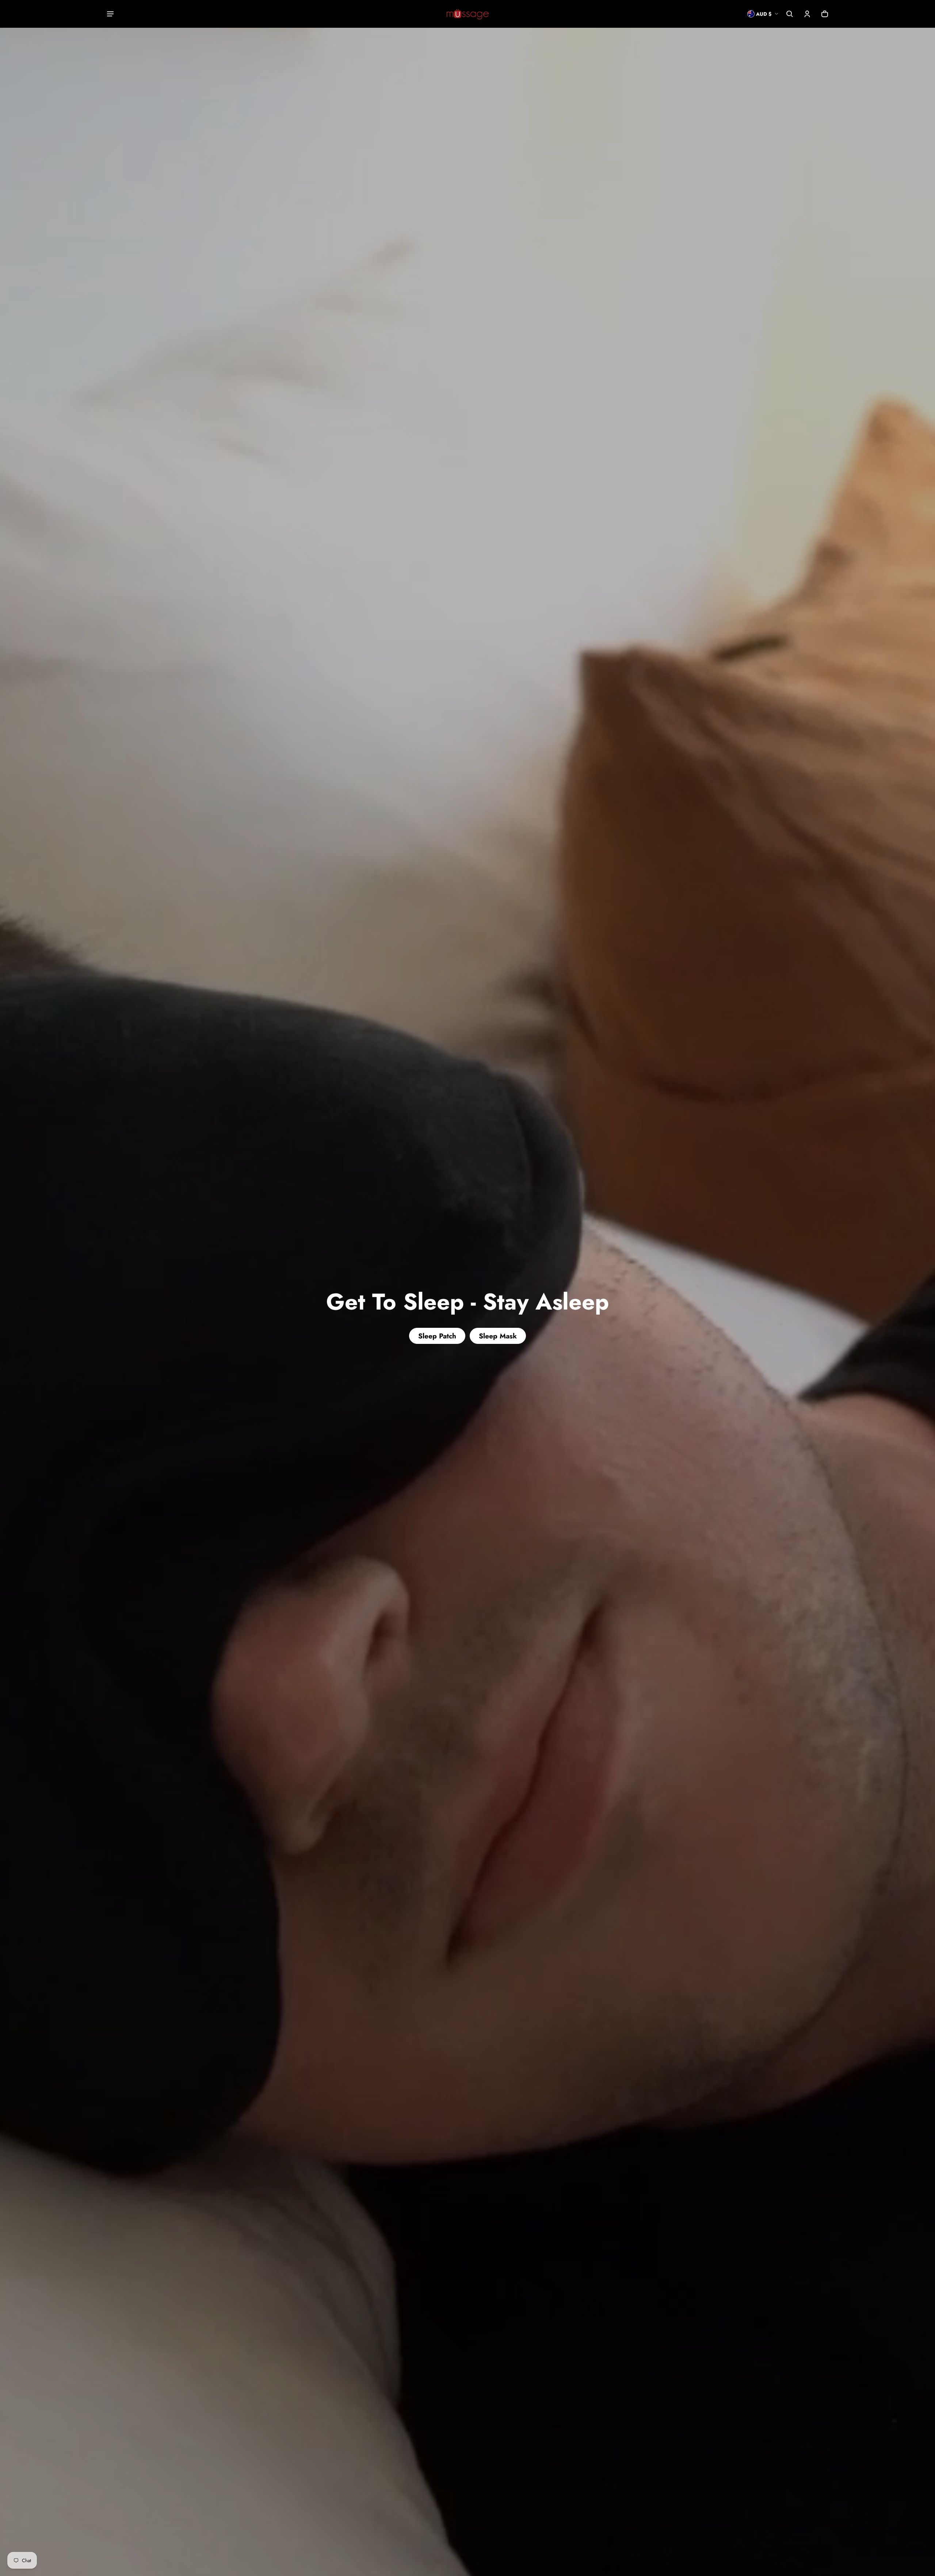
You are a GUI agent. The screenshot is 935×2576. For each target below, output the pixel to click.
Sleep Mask (498, 1336)
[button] (790, 14)
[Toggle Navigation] (110, 14)
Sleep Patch (437, 1336)
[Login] (807, 14)
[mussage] (468, 14)
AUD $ (764, 14)
